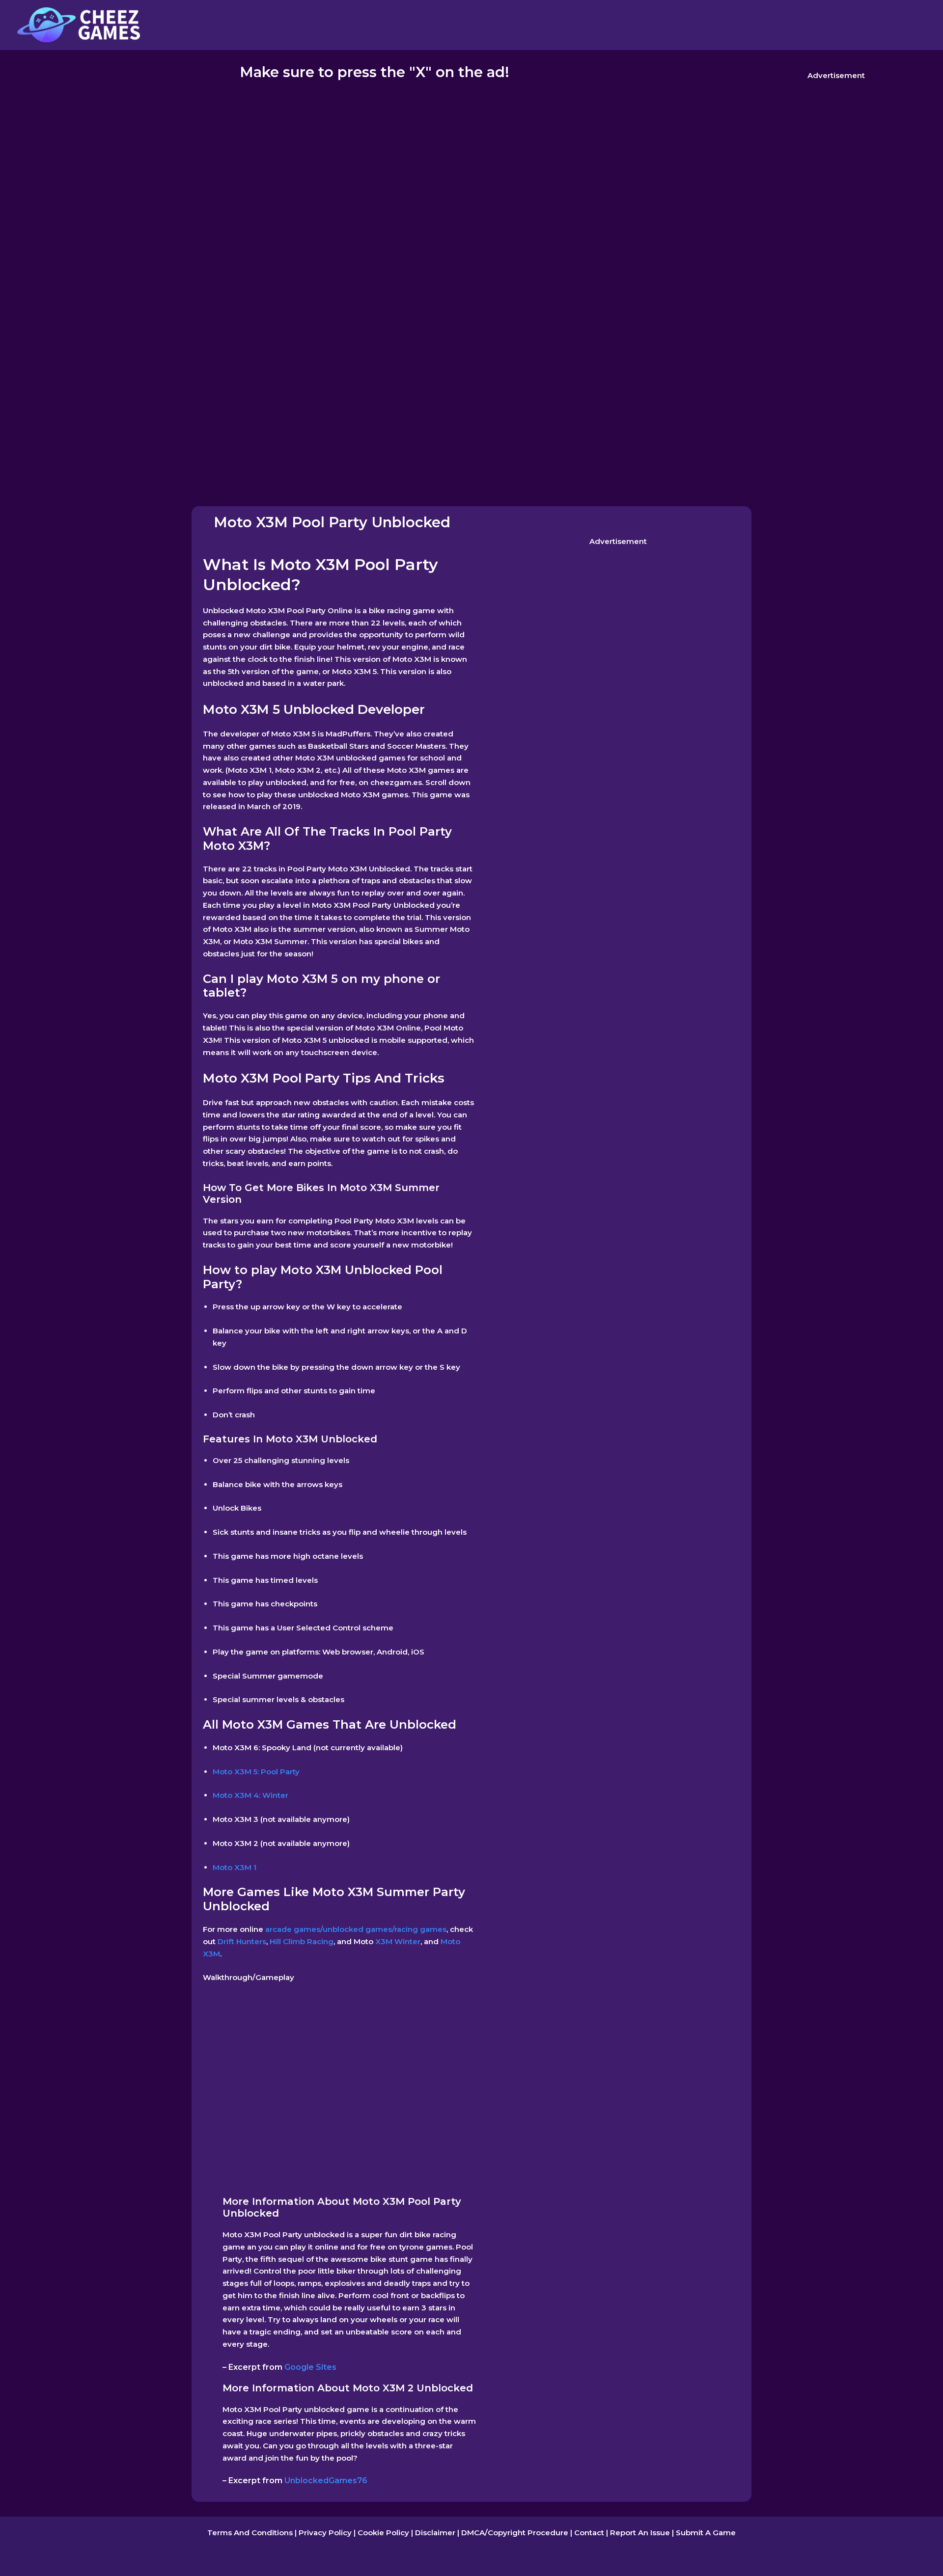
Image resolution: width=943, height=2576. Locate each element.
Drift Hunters (241, 1941)
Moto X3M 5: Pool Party (256, 1772)
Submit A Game (706, 2533)
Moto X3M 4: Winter (250, 1795)
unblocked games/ (359, 1929)
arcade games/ (293, 1929)
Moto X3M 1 (235, 1867)
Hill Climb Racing (301, 1941)
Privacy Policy (325, 2533)
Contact (589, 2533)
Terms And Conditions (250, 2533)
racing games (420, 1929)
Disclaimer (435, 2533)
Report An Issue (640, 2533)
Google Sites (310, 2367)
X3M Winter (397, 1941)
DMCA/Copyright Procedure (515, 2533)
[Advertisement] (836, 161)
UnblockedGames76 (326, 2481)
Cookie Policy (383, 2533)
